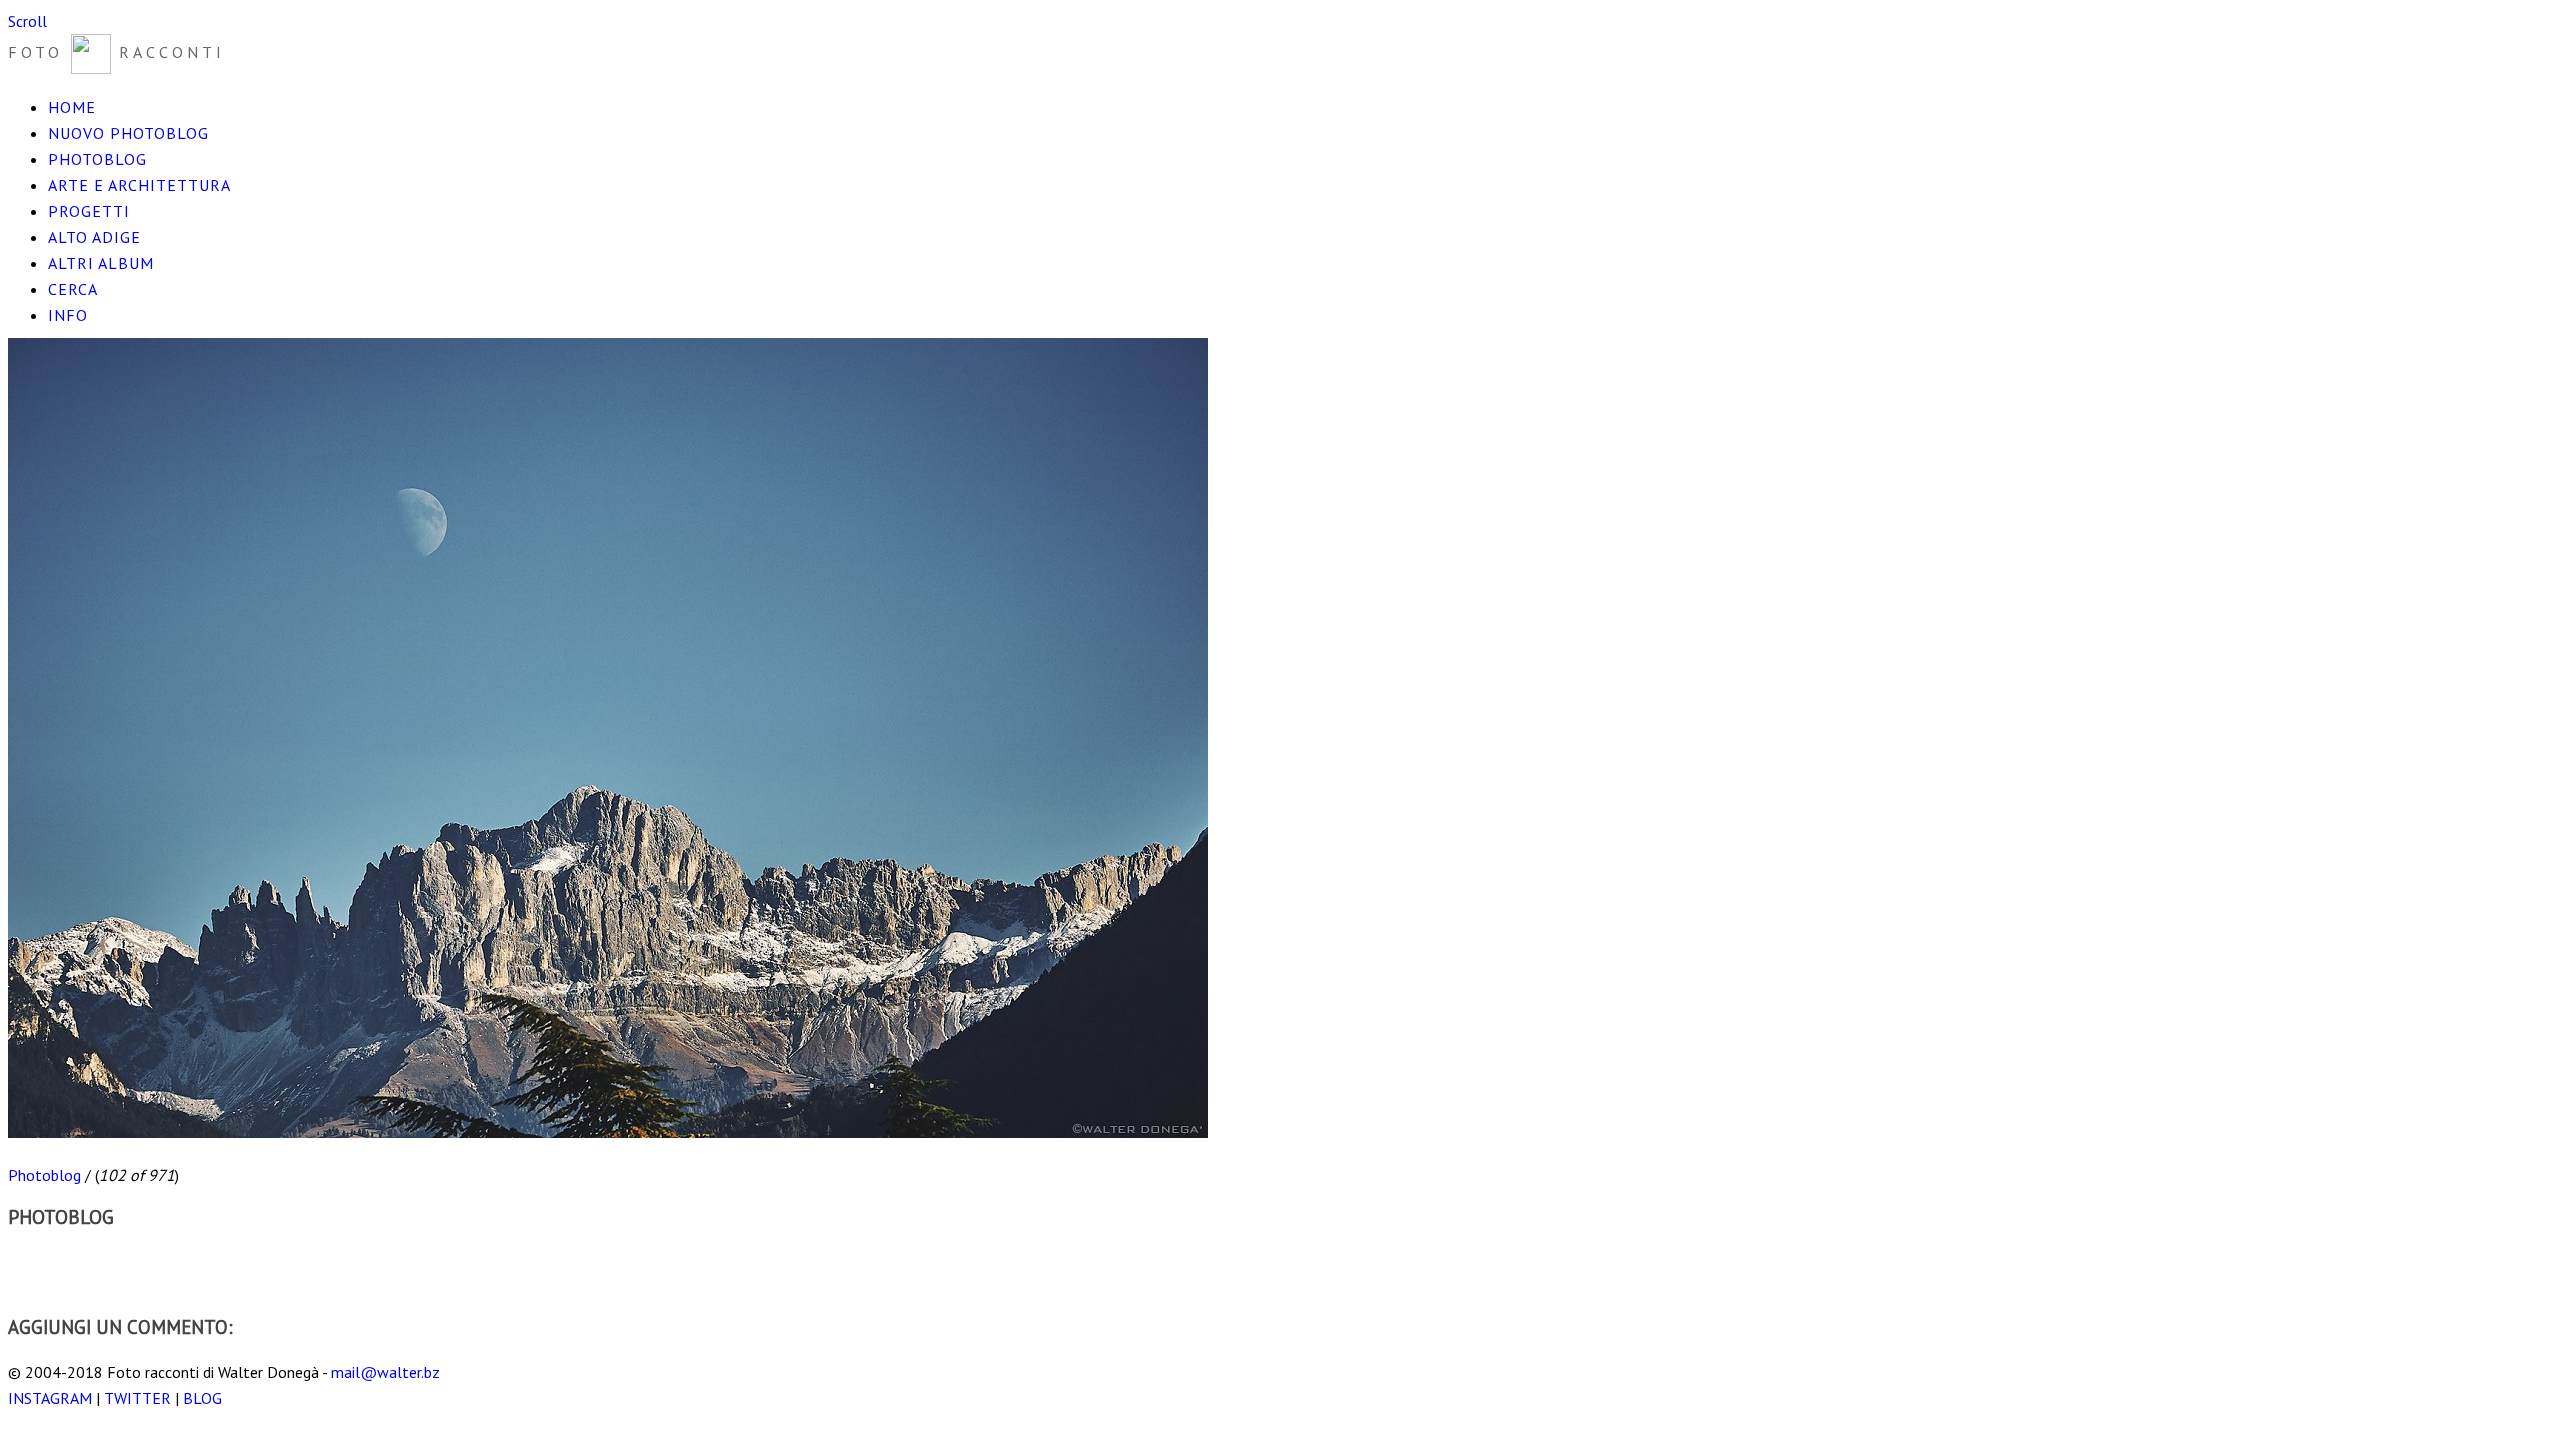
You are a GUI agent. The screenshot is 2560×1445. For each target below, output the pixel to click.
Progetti (89, 211)
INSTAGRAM (50, 1398)
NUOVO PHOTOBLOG (128, 133)
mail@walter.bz (385, 1372)
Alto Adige (94, 237)
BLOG (202, 1398)
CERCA (73, 289)
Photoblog (97, 159)
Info (68, 315)
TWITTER (137, 1398)
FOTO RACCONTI (116, 52)
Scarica (31, 1262)
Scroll (27, 21)
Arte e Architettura (139, 185)
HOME (72, 107)
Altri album (101, 263)
